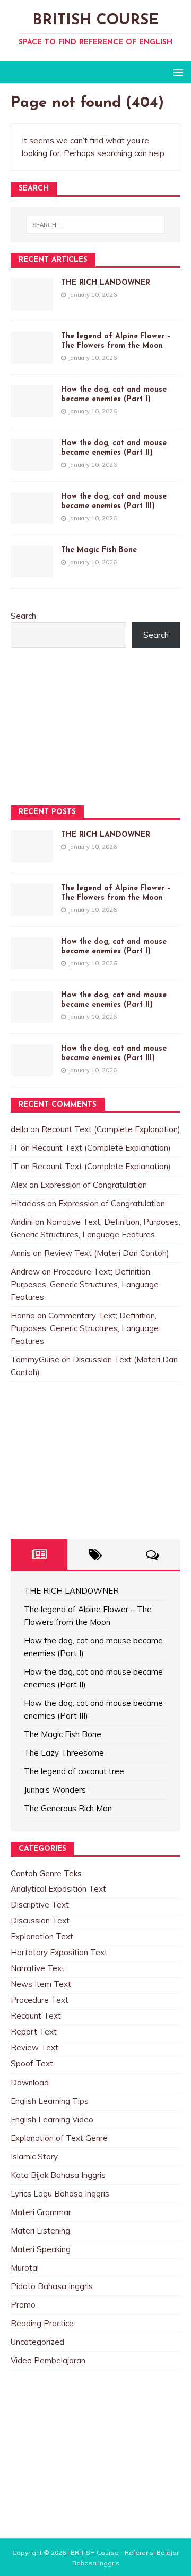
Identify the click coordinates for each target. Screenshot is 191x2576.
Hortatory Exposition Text (59, 1952)
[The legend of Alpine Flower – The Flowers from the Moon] (32, 357)
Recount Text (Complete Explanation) (111, 1129)
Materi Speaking (41, 2249)
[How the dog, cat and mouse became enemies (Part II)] (32, 464)
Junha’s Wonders (55, 1790)
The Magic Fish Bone (99, 550)
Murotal (25, 2268)
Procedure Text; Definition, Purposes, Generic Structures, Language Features (85, 1284)
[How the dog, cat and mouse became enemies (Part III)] (32, 517)
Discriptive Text (40, 1905)
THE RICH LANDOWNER (106, 283)
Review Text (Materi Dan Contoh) (107, 1253)
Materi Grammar (41, 2212)
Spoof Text (32, 2063)
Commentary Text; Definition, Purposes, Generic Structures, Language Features (85, 1328)
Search (23, 616)
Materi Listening (40, 2231)
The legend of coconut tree (74, 1771)
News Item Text (41, 1984)
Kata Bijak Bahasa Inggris (58, 2175)
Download (30, 2082)
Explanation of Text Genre (59, 2138)
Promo (23, 2305)
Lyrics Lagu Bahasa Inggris (60, 2194)
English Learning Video (52, 2119)
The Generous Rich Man (68, 1808)
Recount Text (36, 2016)
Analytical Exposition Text (58, 1889)
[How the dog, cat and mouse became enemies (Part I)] (32, 410)
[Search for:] (95, 225)
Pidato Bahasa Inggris (52, 2286)
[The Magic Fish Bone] (32, 571)
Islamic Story (34, 2157)
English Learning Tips (50, 2101)
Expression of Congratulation (94, 1185)
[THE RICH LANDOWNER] (32, 304)
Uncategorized (37, 2342)
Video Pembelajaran (48, 2360)
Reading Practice (42, 2323)
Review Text (34, 2048)
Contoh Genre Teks (46, 1873)
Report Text (34, 2032)
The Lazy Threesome (64, 1753)
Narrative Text (38, 1968)
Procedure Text (40, 2000)
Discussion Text (40, 1920)
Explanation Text (42, 1936)
